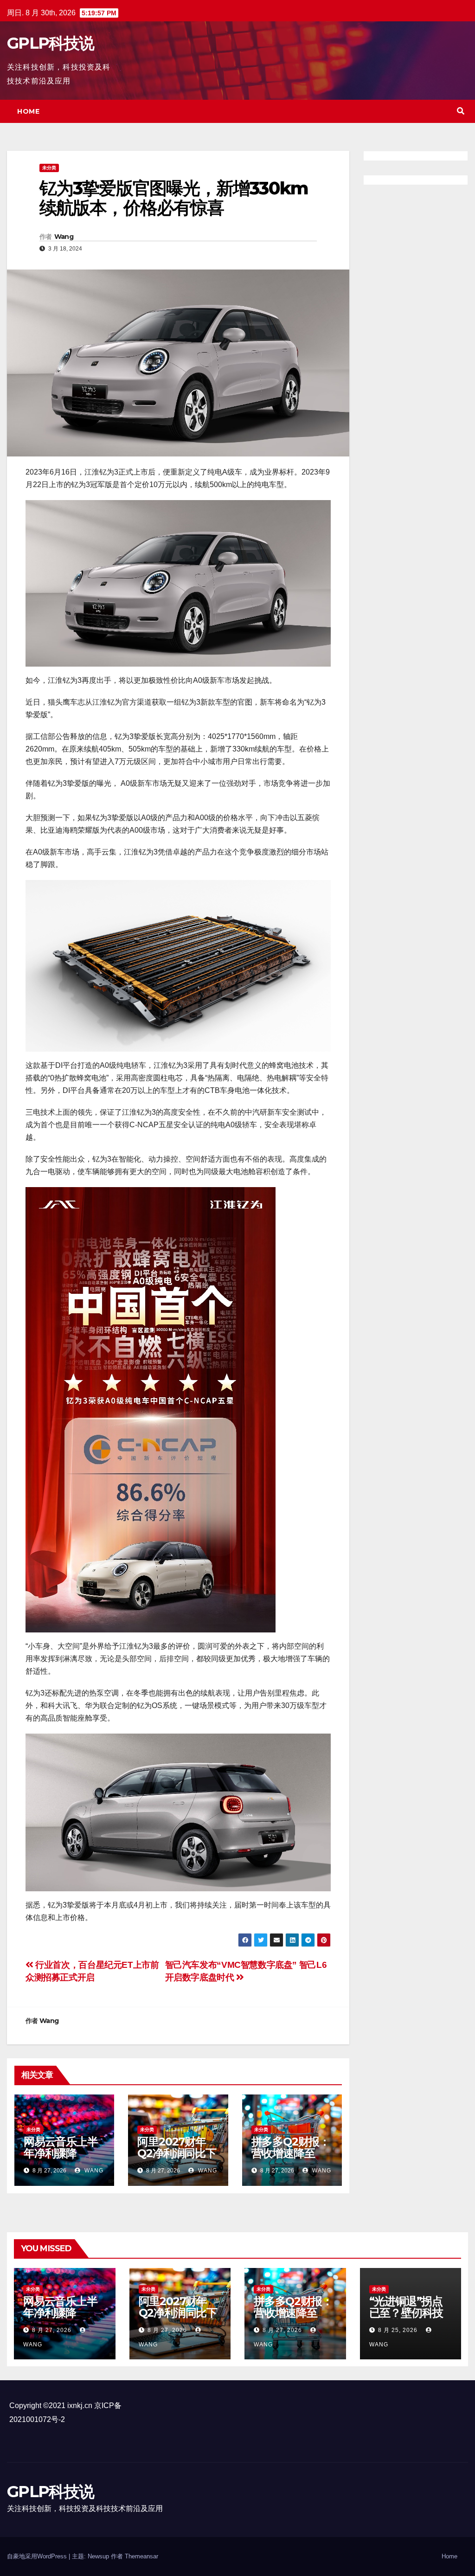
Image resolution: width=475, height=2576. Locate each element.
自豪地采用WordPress (38, 2556)
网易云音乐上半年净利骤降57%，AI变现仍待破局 (61, 2159)
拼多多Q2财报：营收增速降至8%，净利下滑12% (291, 2159)
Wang (64, 237)
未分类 (49, 168)
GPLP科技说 (50, 43)
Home (28, 111)
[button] (461, 111)
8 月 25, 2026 (398, 2330)
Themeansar (141, 2556)
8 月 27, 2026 (52, 2330)
